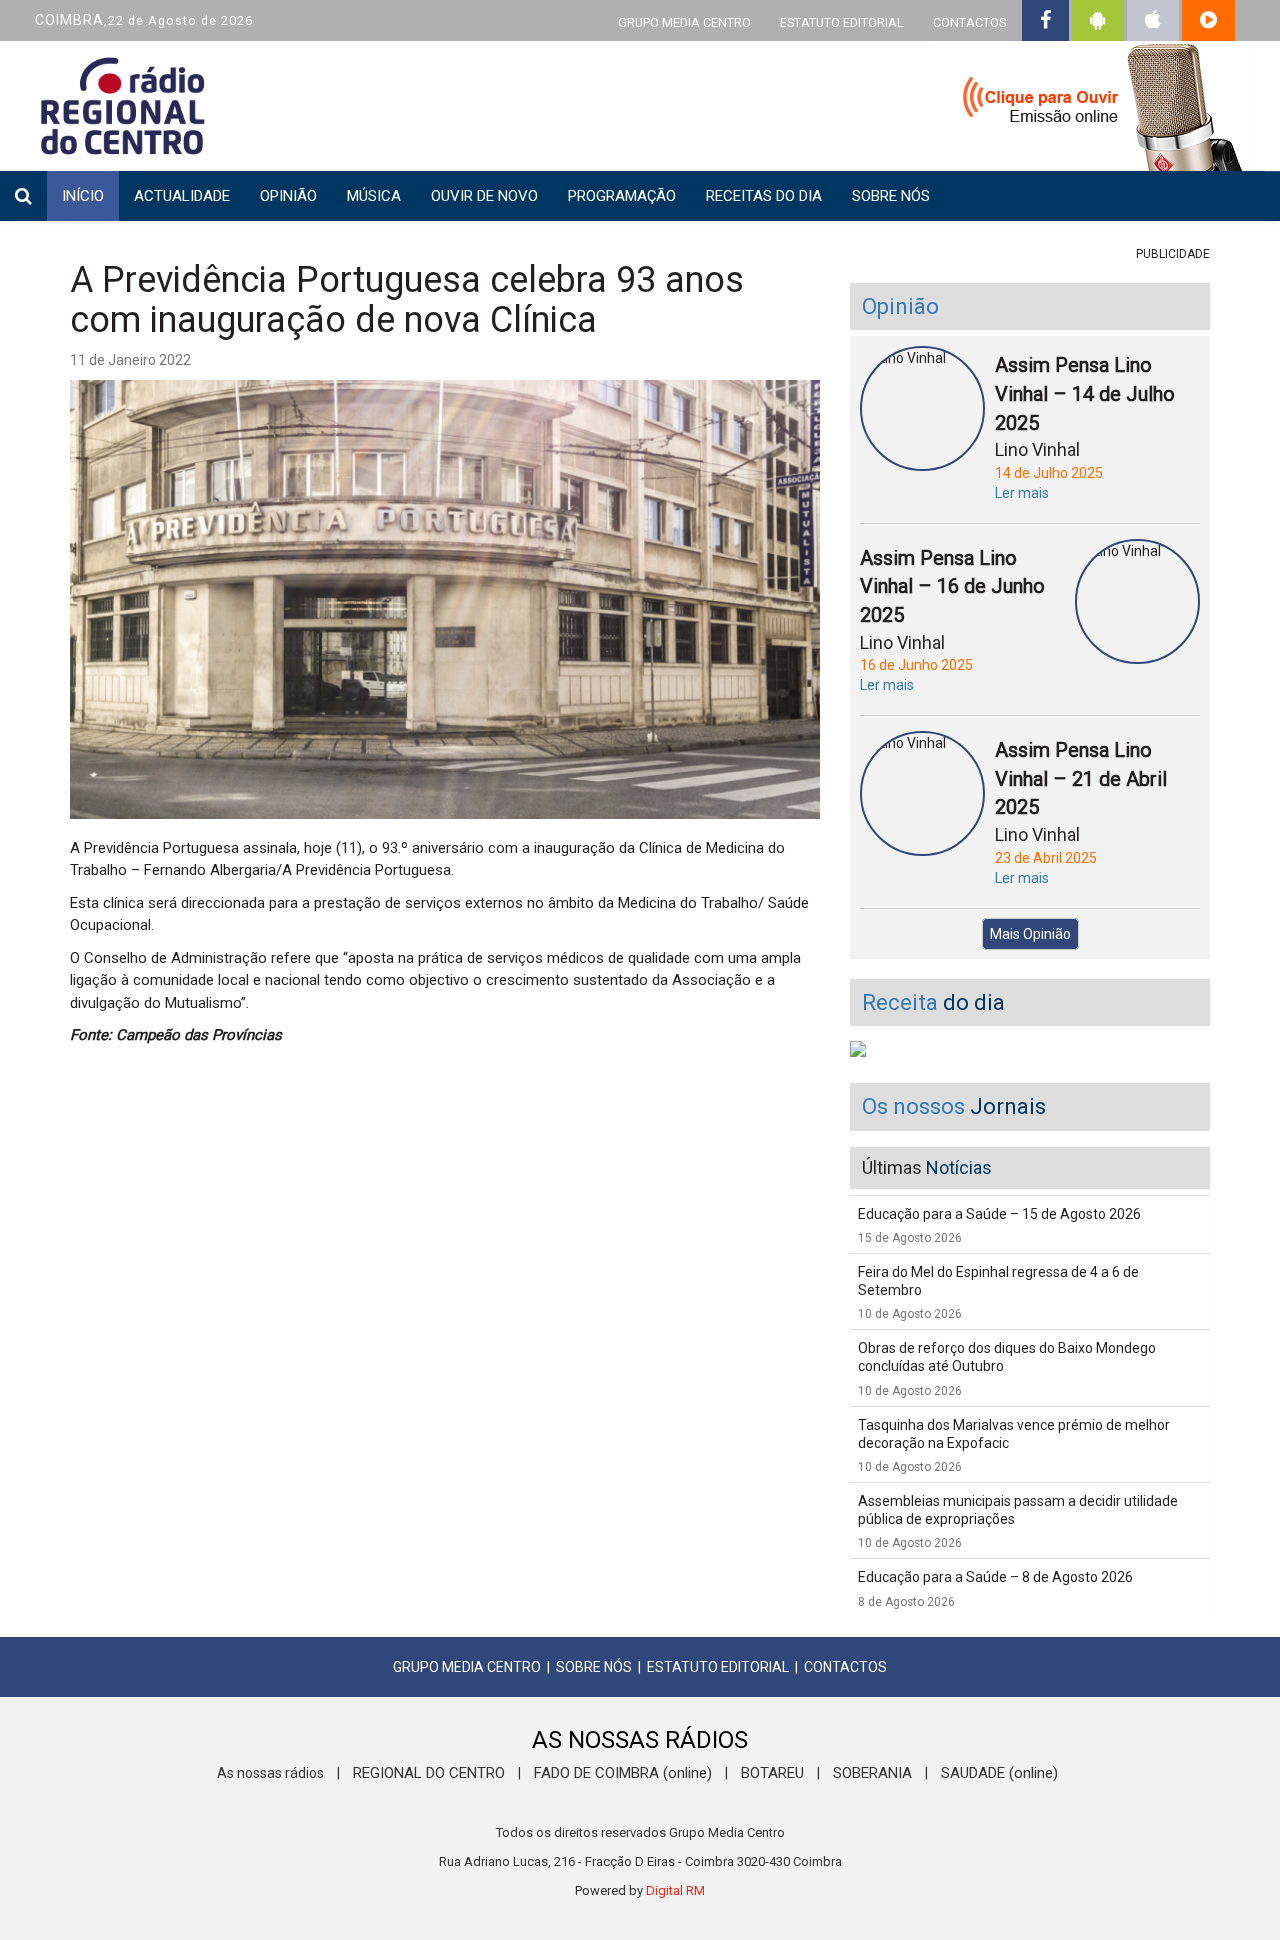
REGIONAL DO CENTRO (429, 1773)
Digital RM (675, 1890)
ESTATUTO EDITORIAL (842, 22)
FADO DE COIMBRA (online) (623, 1773)
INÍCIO (83, 196)
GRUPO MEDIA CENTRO (684, 22)
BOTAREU (772, 1773)
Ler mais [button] (1022, 493)
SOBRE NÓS (594, 1667)
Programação (622, 196)
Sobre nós (891, 196)
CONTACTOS (969, 22)
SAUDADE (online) (999, 1773)
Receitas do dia (764, 196)
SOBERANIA (872, 1773)
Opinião (288, 196)
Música (374, 196)
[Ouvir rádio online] (1090, 110)
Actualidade (182, 196)
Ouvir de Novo (484, 196)
